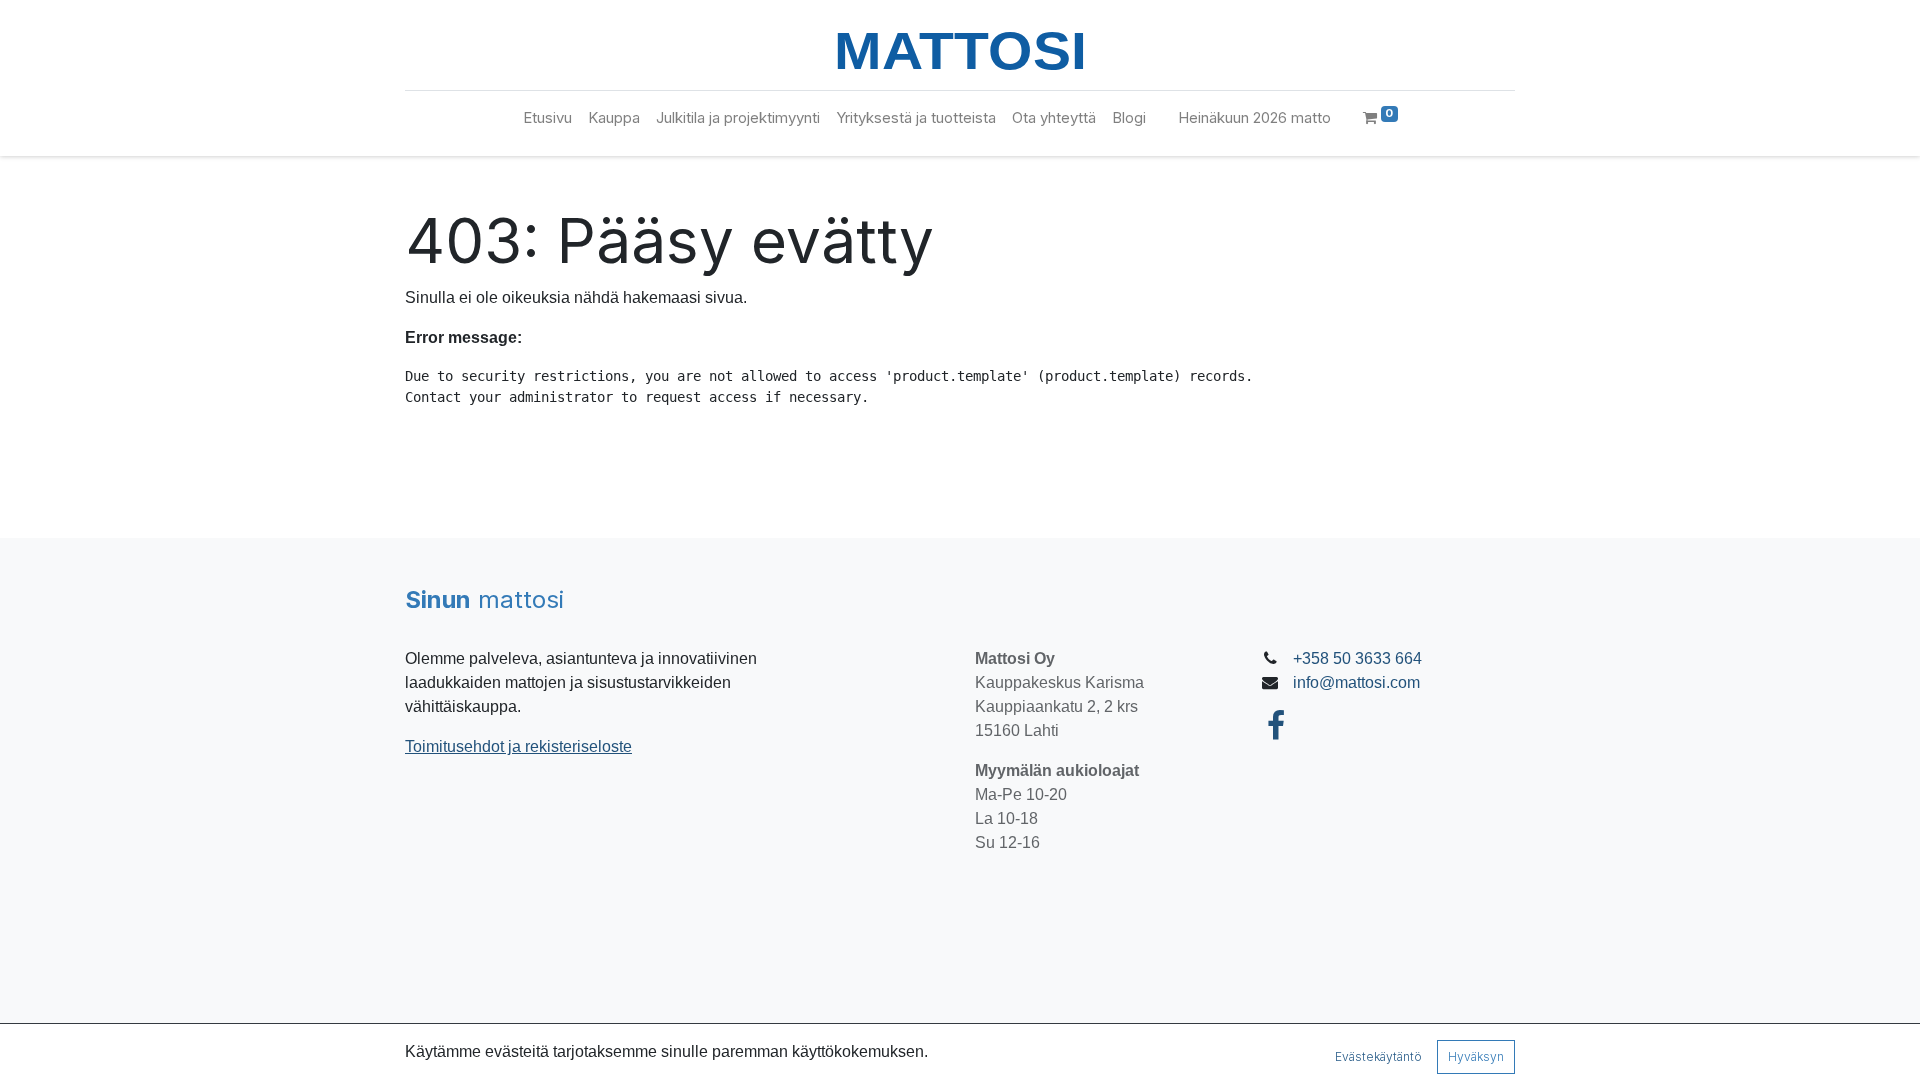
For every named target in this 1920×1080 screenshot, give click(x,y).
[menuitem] (547, 118)
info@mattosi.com (1356, 682)
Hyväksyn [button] (1476, 1056)
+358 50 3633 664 (1357, 658)
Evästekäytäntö (1378, 1056)
